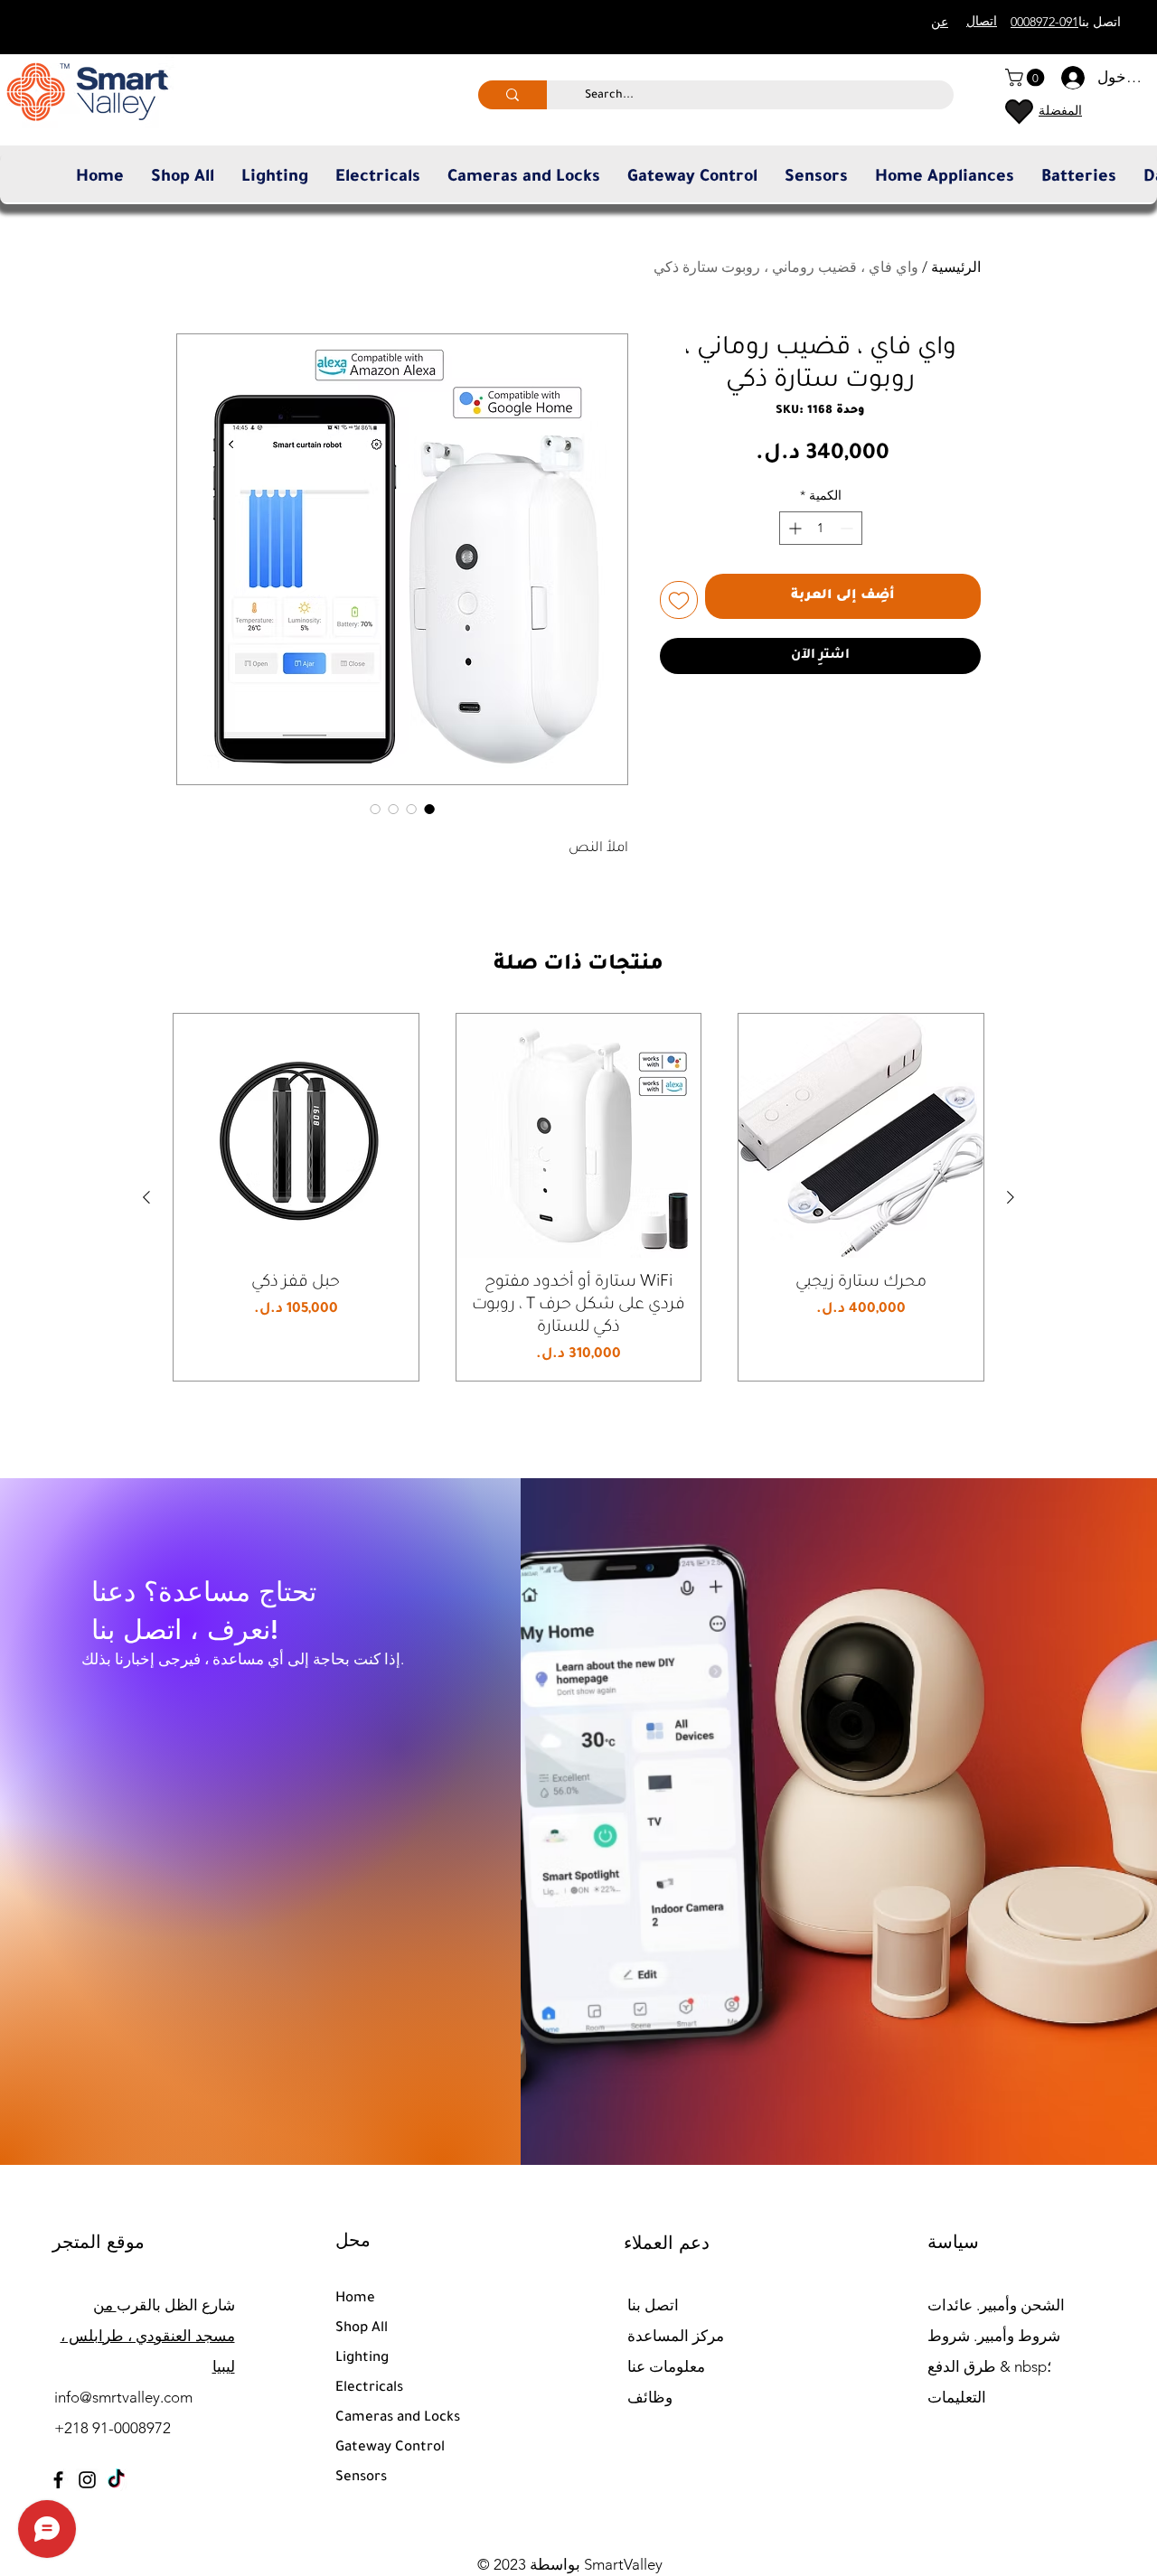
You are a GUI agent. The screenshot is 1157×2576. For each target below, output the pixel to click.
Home (355, 2299)
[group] (578, 1197)
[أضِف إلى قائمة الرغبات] (679, 600)
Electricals (369, 2389)
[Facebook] (58, 2480)
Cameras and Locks (398, 2418)
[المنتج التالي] (146, 1197)
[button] (1027, 78)
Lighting (362, 2359)
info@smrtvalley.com (123, 2397)
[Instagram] (87, 2480)
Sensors (361, 2478)
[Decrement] (848, 528)
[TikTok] (116, 2480)
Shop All (362, 2329)
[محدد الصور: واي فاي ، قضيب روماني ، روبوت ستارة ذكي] (429, 809)
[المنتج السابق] (1011, 1197)
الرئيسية (956, 267)
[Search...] (513, 95)
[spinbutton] (821, 528)
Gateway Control (390, 2448)
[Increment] (793, 528)
